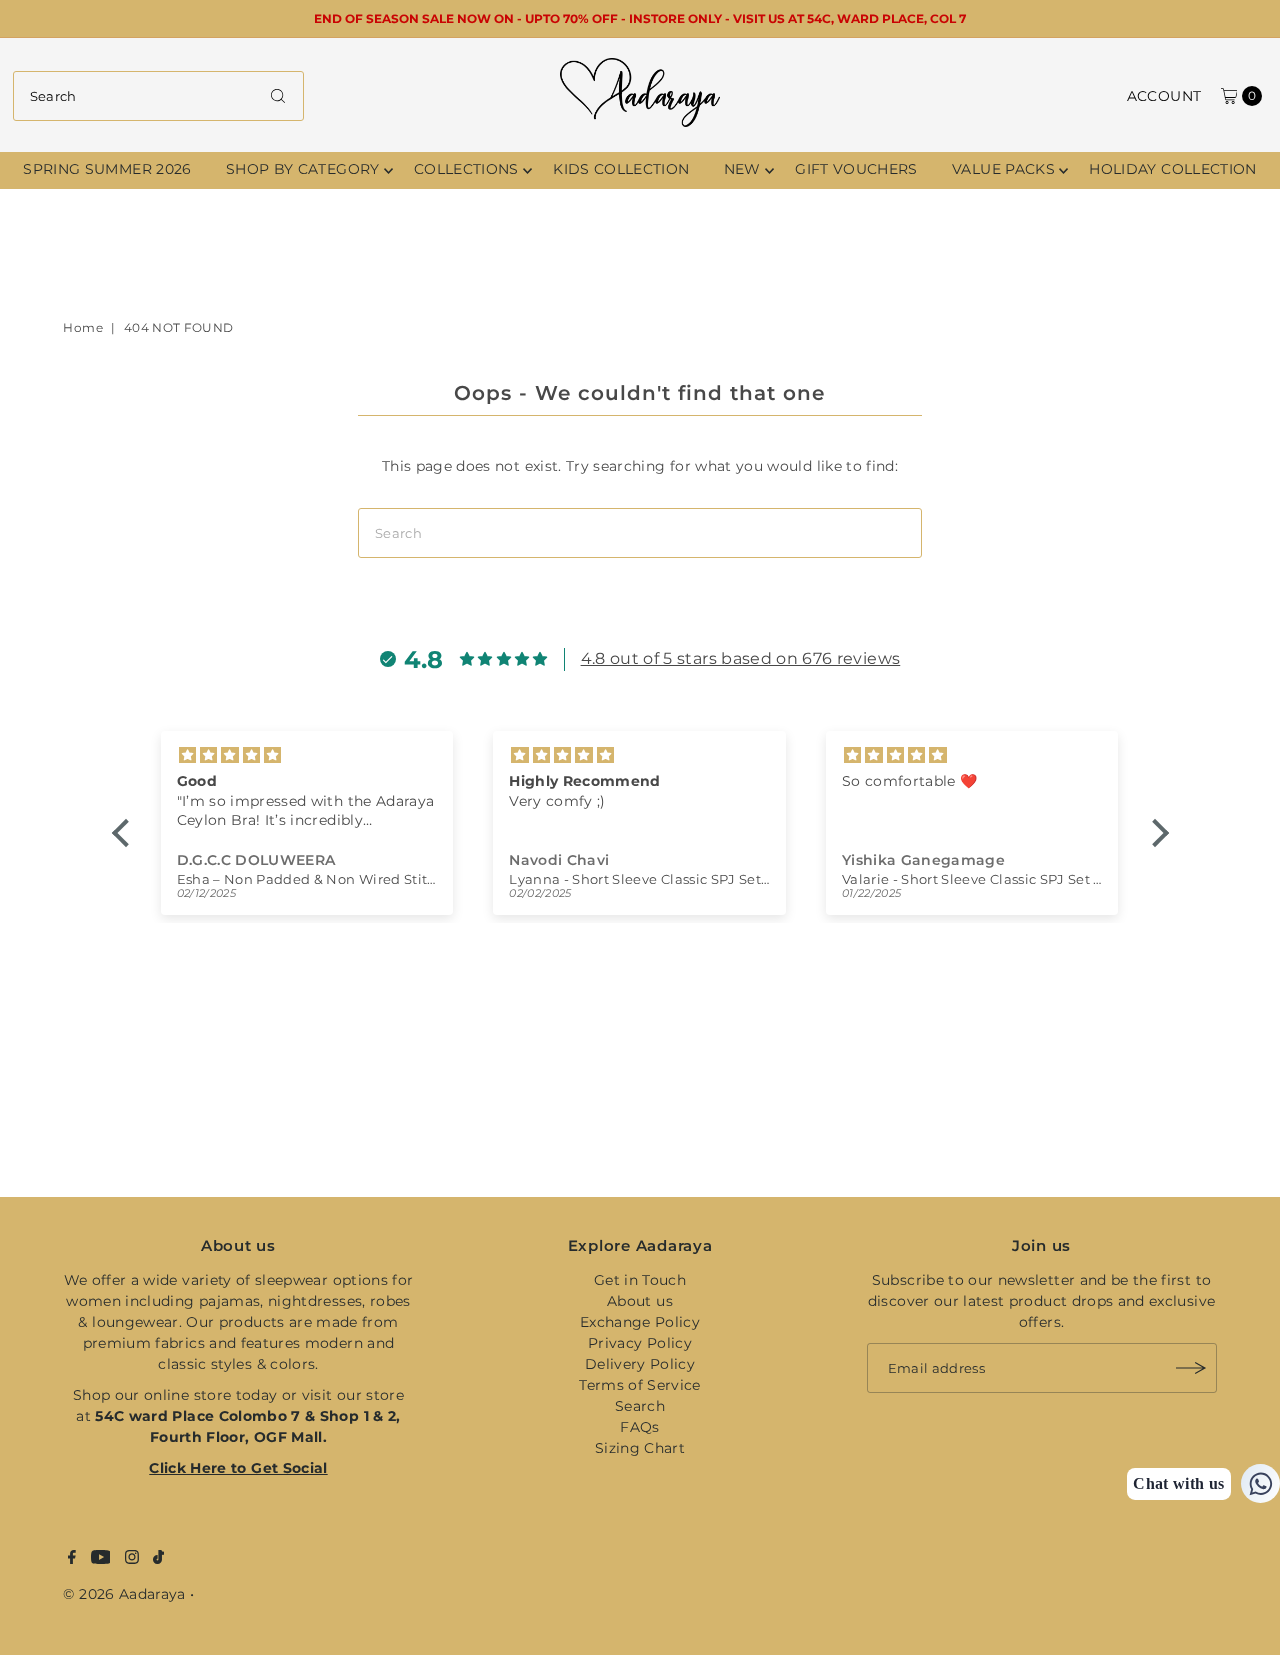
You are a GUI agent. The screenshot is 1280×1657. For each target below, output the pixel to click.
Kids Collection (621, 169)
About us (640, 1301)
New (742, 169)
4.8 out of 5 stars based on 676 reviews (741, 658)
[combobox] (158, 96)
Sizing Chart (640, 1448)
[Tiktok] (158, 1559)
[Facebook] (72, 1559)
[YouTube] (101, 1559)
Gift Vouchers (856, 169)
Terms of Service (640, 1385)
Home (82, 327)
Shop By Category (303, 169)
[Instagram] (132, 1559)
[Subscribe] (1192, 1368)
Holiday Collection (1172, 169)
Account (1164, 96)
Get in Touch (640, 1280)
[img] (373, 755)
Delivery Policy (640, 1364)
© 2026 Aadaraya (124, 1594)
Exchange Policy (640, 1322)
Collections (466, 169)
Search (640, 1406)
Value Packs (1003, 169)
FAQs (639, 1427)
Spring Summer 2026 (107, 169)
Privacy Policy (640, 1343)
